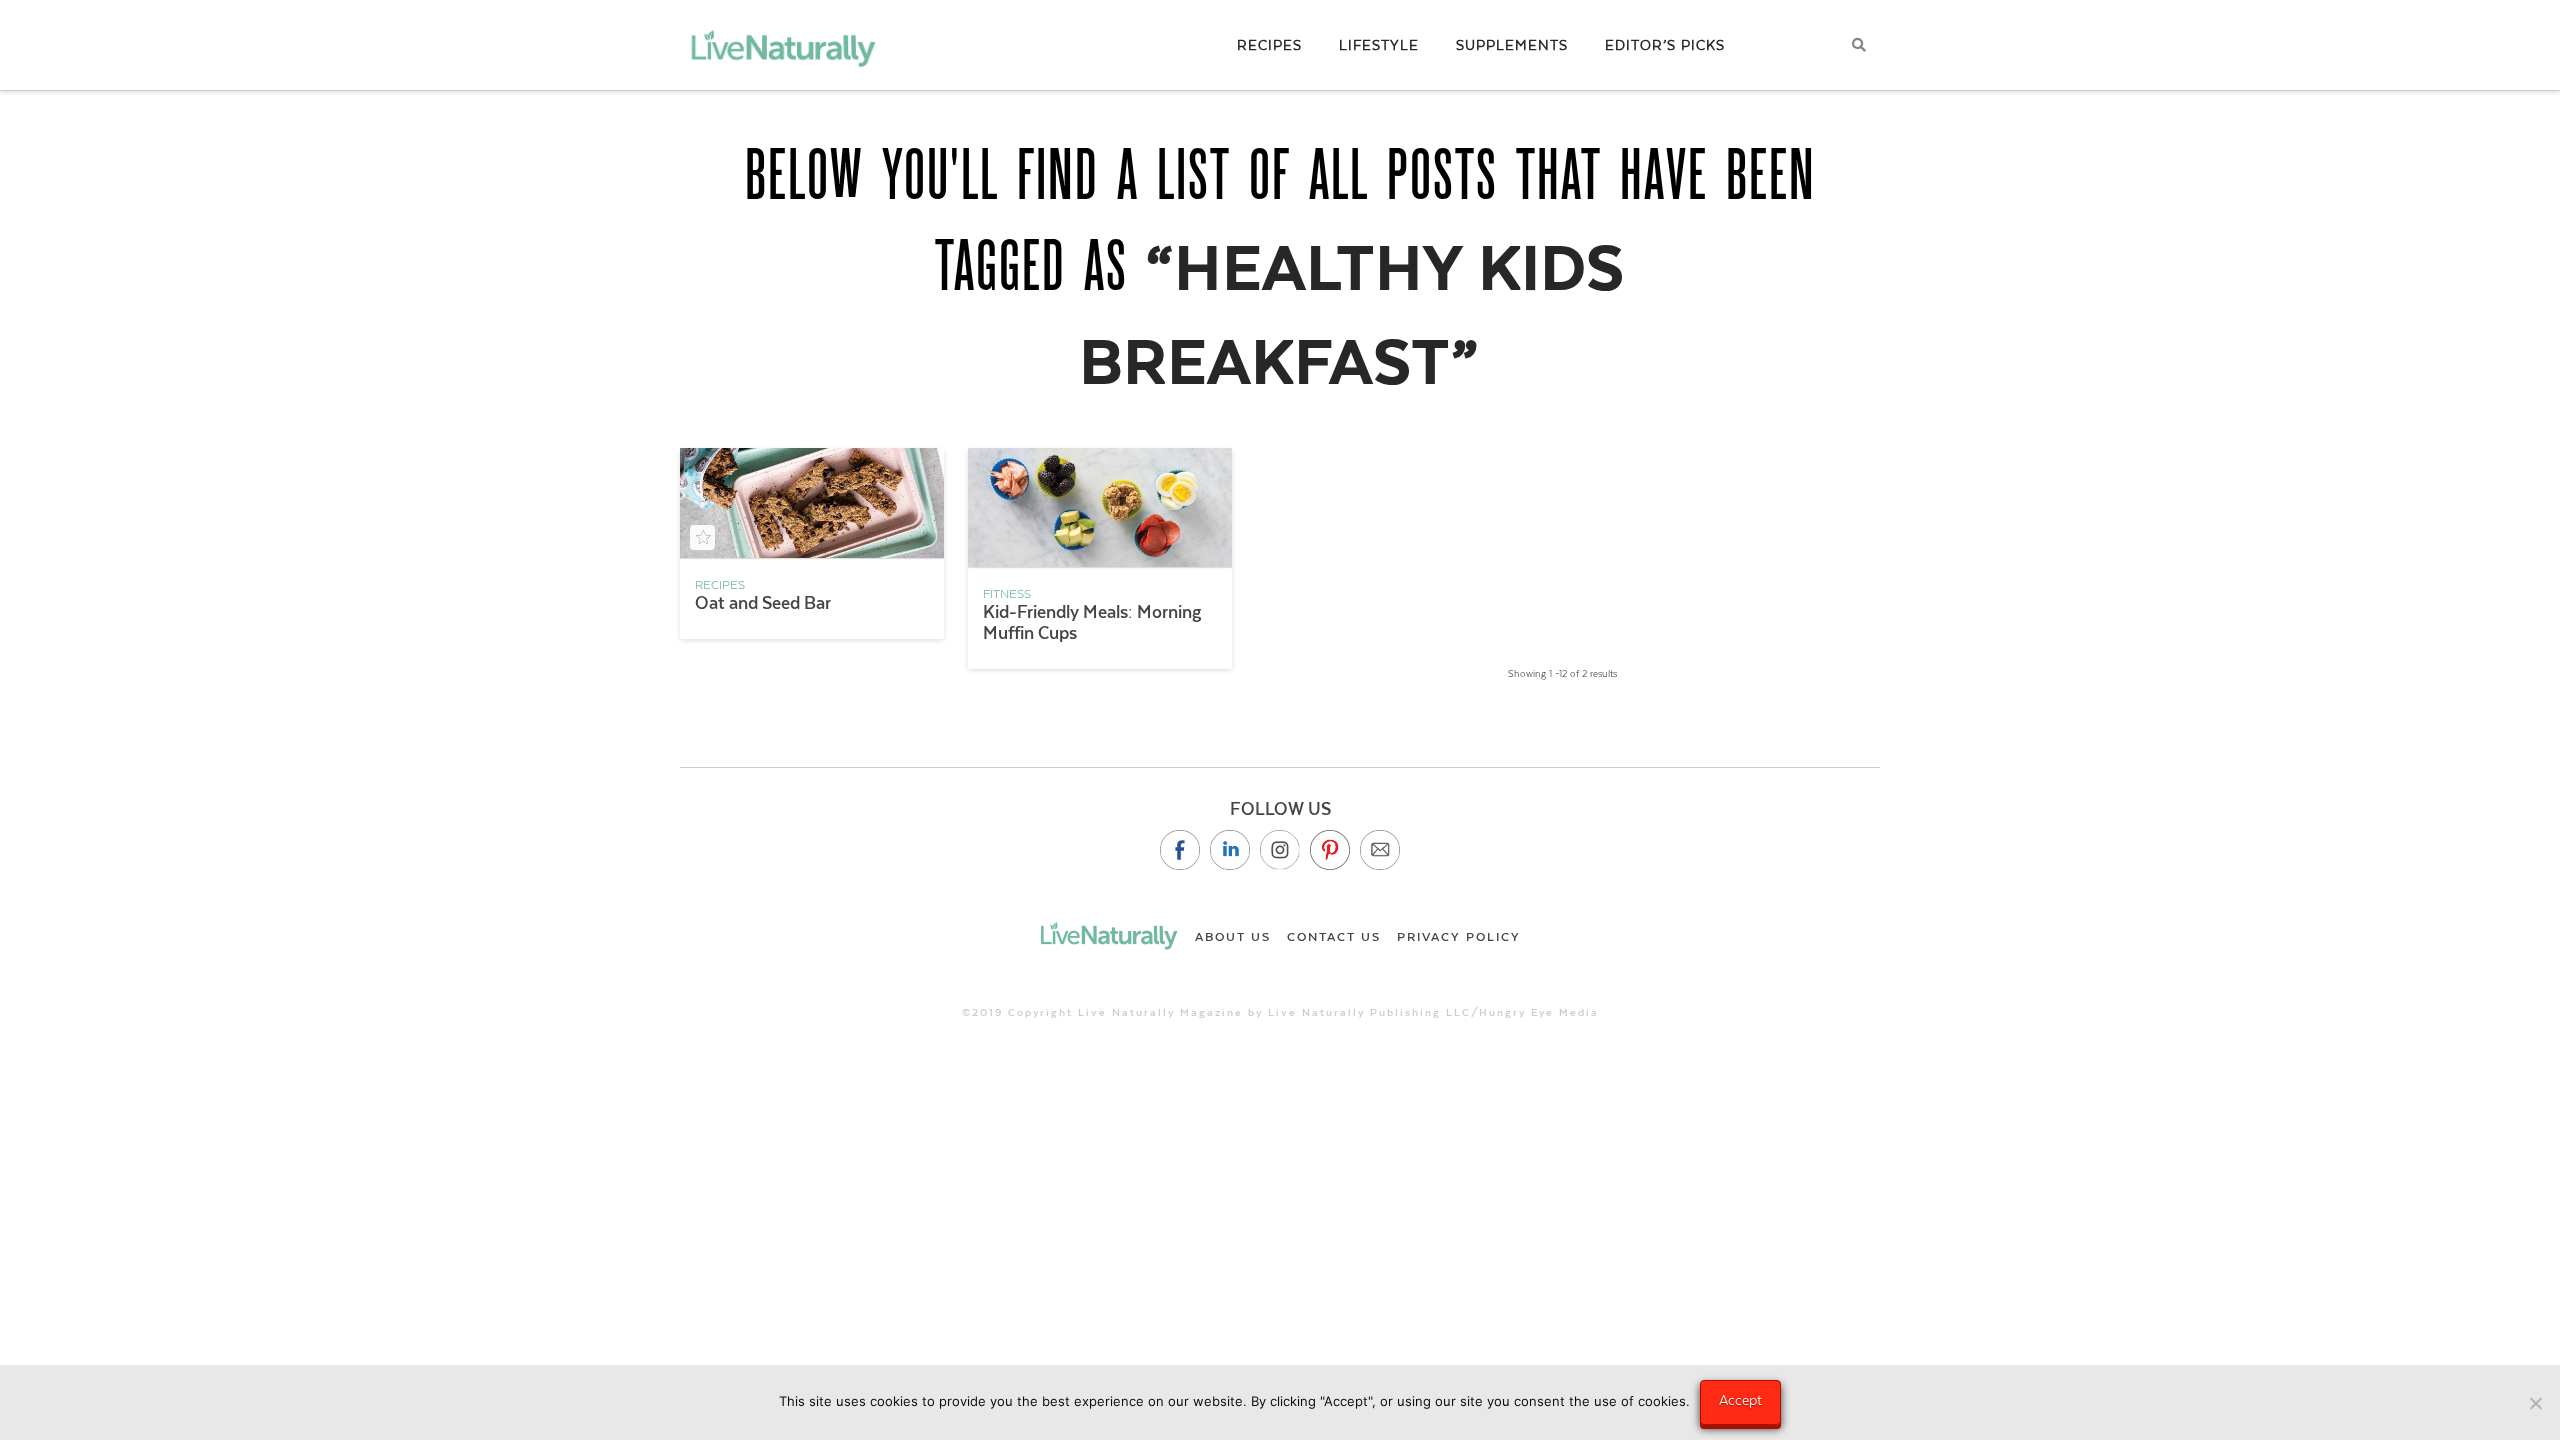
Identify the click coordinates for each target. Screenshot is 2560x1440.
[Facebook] (1180, 850)
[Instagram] (1280, 850)
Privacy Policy (1459, 937)
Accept (1740, 1400)
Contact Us (1334, 937)
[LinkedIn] (1230, 850)
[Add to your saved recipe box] (702, 537)
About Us (1233, 937)
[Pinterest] (1330, 850)
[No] (2535, 1403)
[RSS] (1380, 850)
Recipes (720, 585)
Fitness (1007, 594)
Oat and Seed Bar (763, 603)
